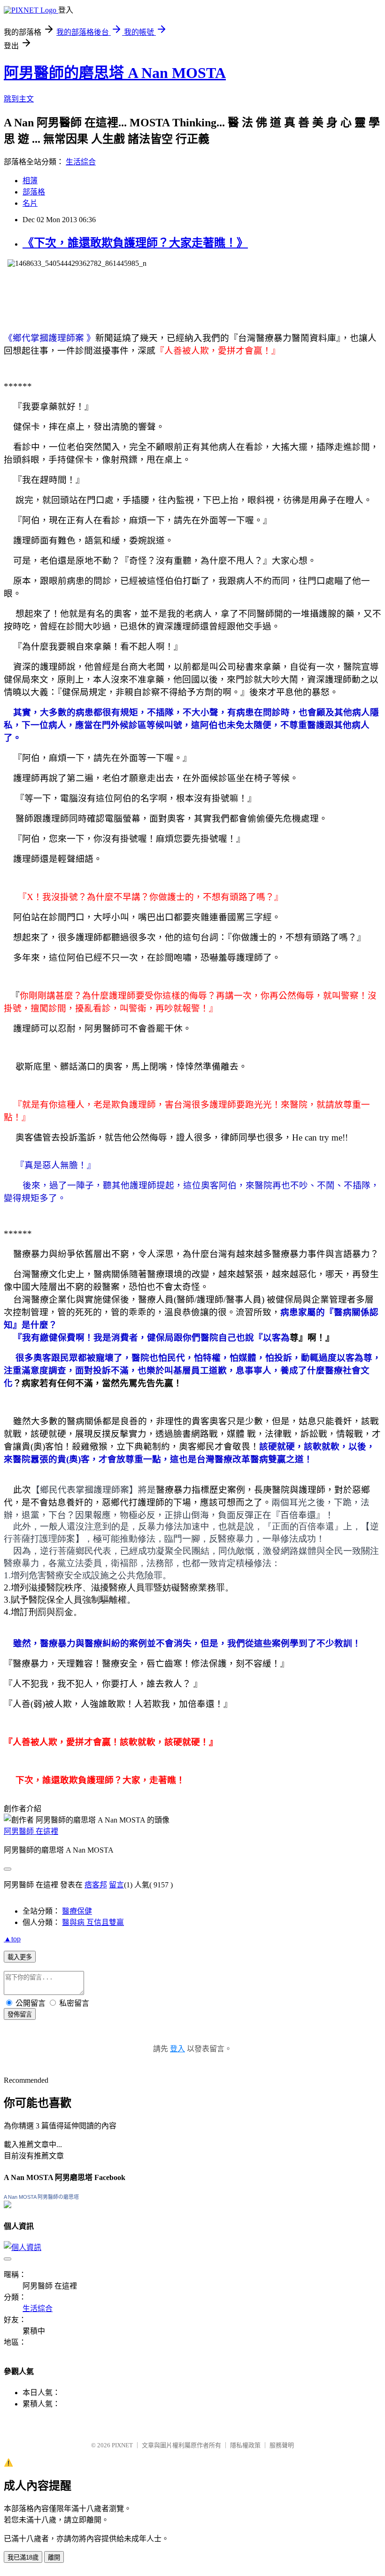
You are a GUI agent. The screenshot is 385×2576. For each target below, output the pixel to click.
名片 (30, 203)
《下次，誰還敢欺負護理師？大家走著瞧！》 (135, 243)
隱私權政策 (245, 2445)
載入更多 (20, 1957)
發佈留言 (20, 2014)
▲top (12, 1939)
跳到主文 (19, 99)
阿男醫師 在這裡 (31, 1831)
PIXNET (122, 2445)
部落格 (34, 192)
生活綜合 (81, 162)
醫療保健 (77, 1911)
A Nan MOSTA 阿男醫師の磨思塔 (41, 2197)
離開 (54, 2557)
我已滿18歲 (23, 2557)
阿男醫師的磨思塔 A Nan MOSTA (115, 73)
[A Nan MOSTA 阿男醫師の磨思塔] (8, 2206)
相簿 (30, 181)
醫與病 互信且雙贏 (93, 1922)
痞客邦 (96, 1885)
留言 (116, 1885)
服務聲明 (282, 2445)
